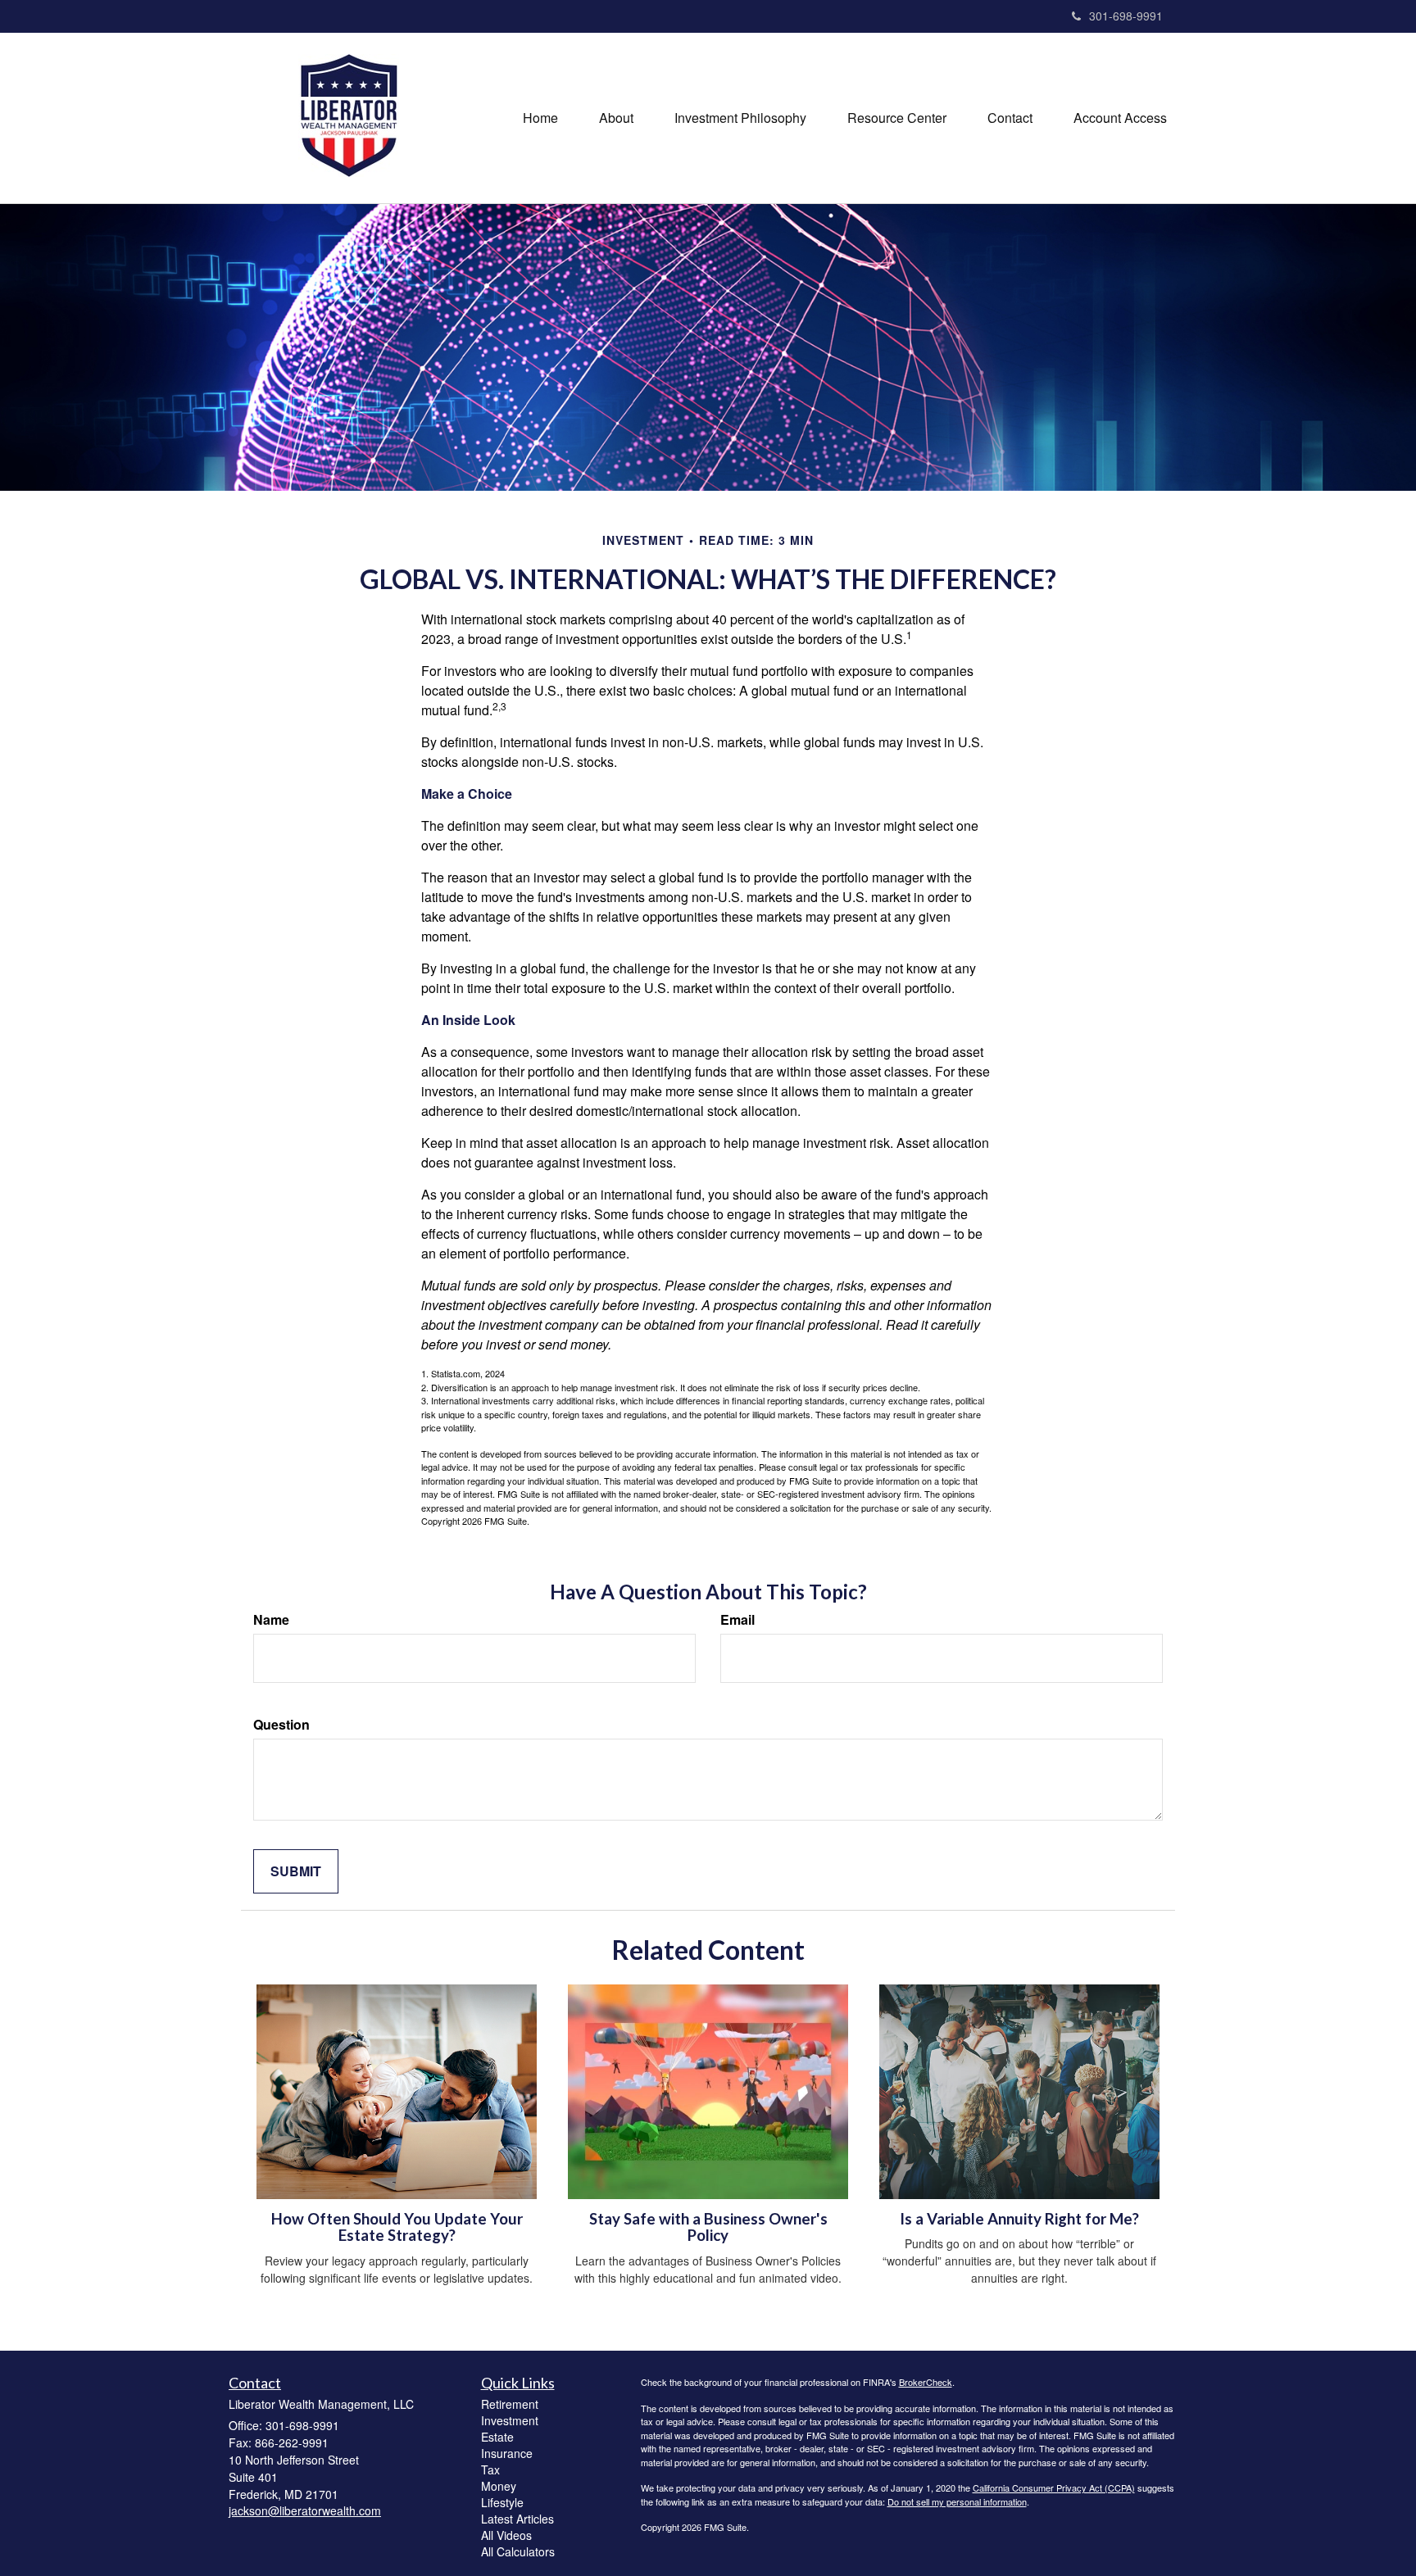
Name (271, 1620)
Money (499, 2486)
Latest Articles (517, 2519)
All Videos (506, 2535)
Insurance (507, 2453)
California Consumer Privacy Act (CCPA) (1054, 2488)
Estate (497, 2437)
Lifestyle (502, 2502)
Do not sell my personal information (957, 2501)
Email (737, 1620)
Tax (490, 2469)
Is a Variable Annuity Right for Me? (1019, 2219)
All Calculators (518, 2551)
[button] (616, 118)
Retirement (510, 2404)
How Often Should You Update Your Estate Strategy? (397, 2227)
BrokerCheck (926, 2382)
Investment (510, 2420)
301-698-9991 (1126, 16)
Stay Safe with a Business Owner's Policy (708, 2227)
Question (281, 1725)
